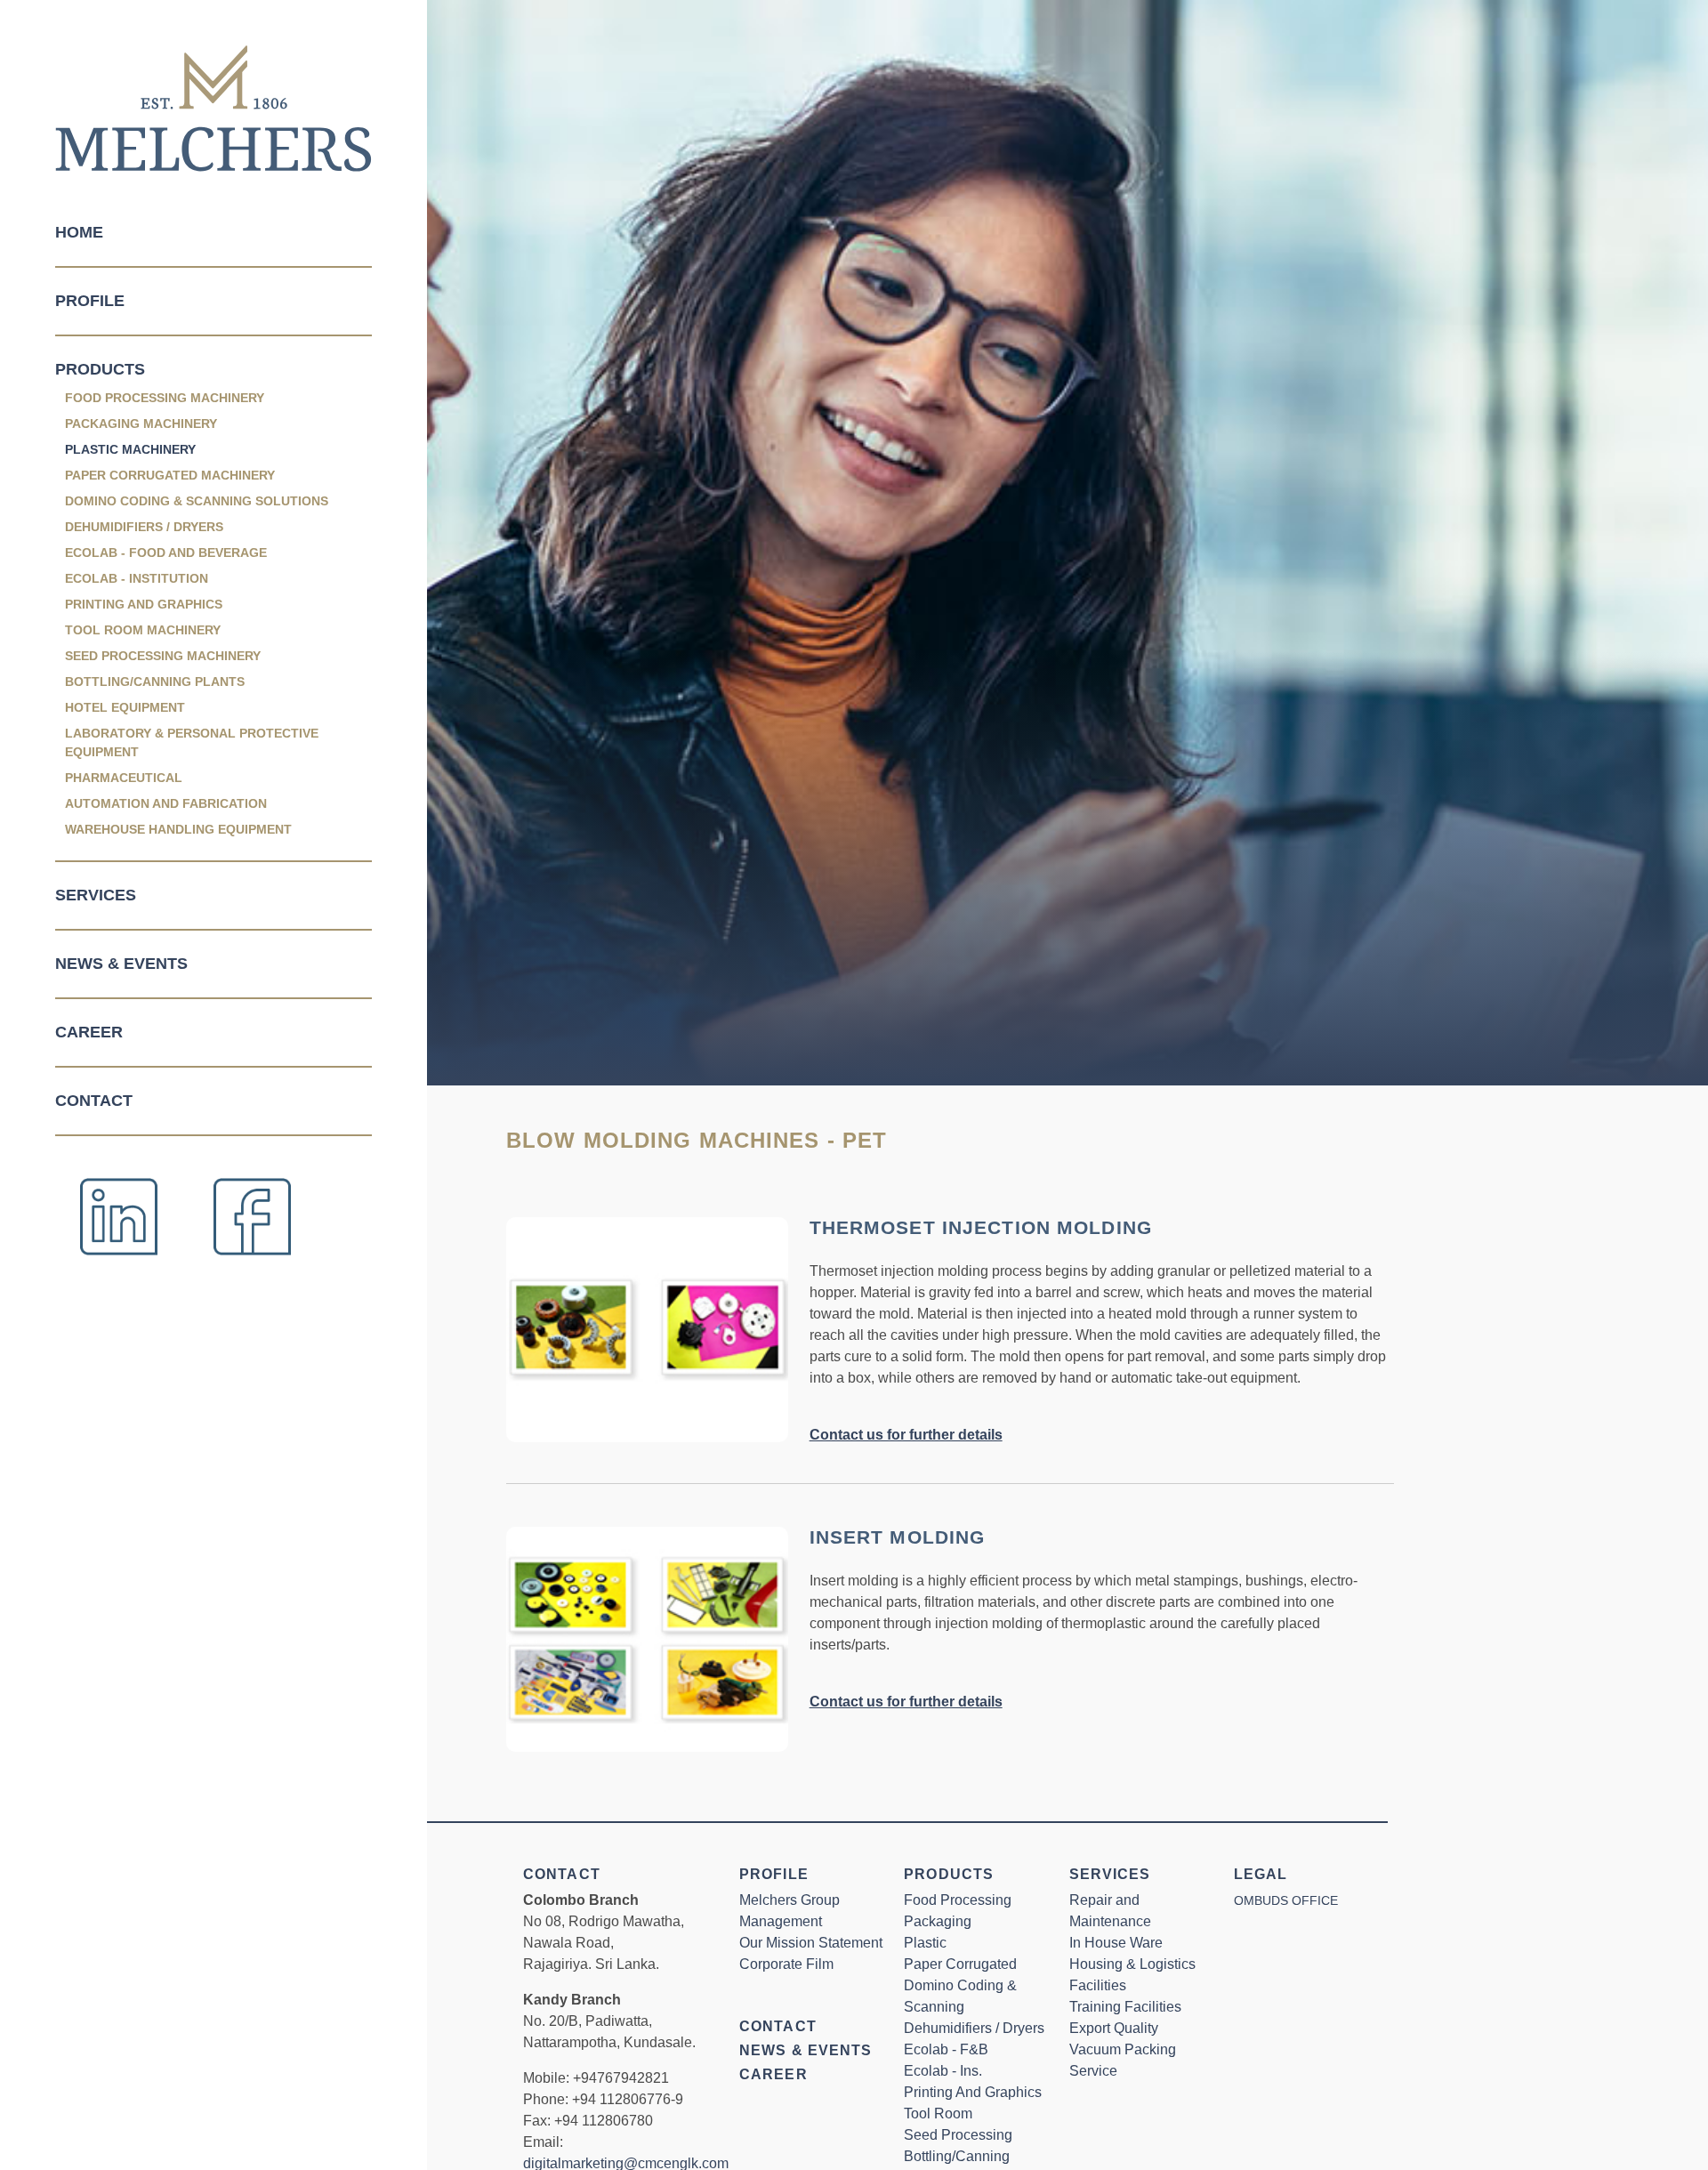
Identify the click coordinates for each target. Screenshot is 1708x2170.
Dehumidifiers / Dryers (144, 527)
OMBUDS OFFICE (1286, 1900)
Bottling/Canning (957, 2156)
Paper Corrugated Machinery (170, 475)
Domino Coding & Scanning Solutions (197, 501)
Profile (90, 301)
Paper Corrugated (960, 1964)
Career (89, 1032)
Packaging (938, 1921)
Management (781, 1921)
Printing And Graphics (144, 604)
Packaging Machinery (141, 424)
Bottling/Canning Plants (155, 682)
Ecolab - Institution (137, 578)
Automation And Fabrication (166, 803)
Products (100, 369)
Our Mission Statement (811, 1943)
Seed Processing (958, 2135)
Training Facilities (1125, 2007)
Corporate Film (786, 1964)
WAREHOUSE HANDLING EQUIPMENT (178, 829)
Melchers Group (790, 1900)
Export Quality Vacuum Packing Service (1123, 2049)
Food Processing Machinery (165, 398)
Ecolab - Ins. (943, 2071)
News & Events (121, 964)
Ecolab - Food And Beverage (166, 553)
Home (79, 232)
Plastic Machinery (130, 449)
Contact (94, 1101)
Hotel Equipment (125, 707)
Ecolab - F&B (946, 2049)
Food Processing (958, 1900)
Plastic (925, 1943)
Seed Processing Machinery (163, 656)
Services (96, 895)
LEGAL (1261, 1874)
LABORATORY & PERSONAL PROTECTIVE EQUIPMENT (192, 742)
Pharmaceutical (124, 778)
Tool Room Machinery (143, 630)
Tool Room (938, 2114)
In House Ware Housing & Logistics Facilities (1132, 1964)
